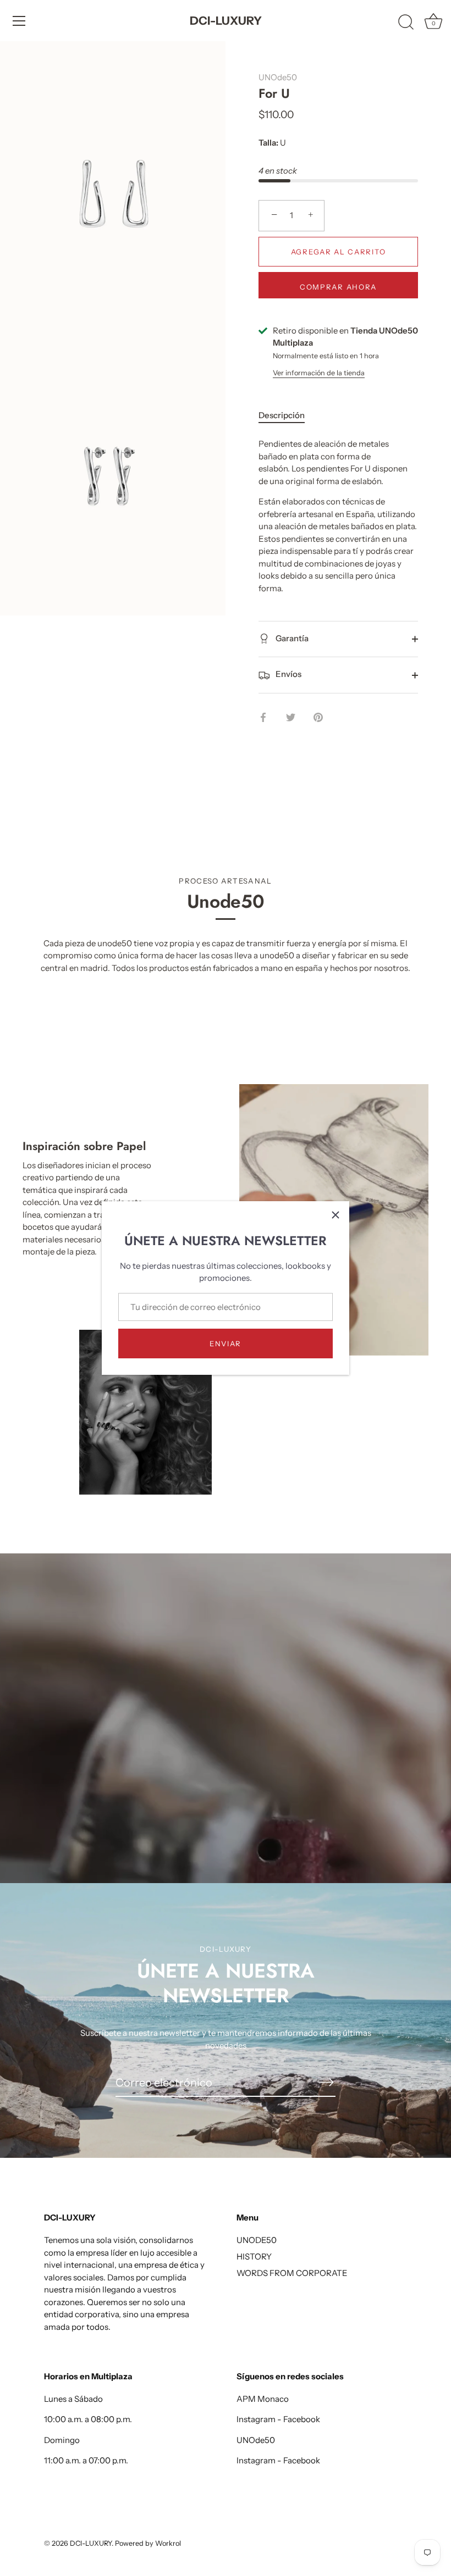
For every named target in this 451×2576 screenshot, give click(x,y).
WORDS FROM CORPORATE (292, 2273)
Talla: (268, 143)
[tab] (287, 416)
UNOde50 (278, 77)
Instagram (256, 2419)
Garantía (291, 638)
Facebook (302, 2419)
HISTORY (254, 2256)
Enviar (226, 1343)
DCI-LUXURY (226, 21)
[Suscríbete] (327, 2082)
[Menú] (19, 21)
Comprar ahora (338, 287)
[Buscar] (406, 23)
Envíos (288, 674)
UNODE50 (257, 2240)
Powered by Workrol (148, 2543)
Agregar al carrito (338, 252)
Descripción (282, 415)
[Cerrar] (335, 1215)
